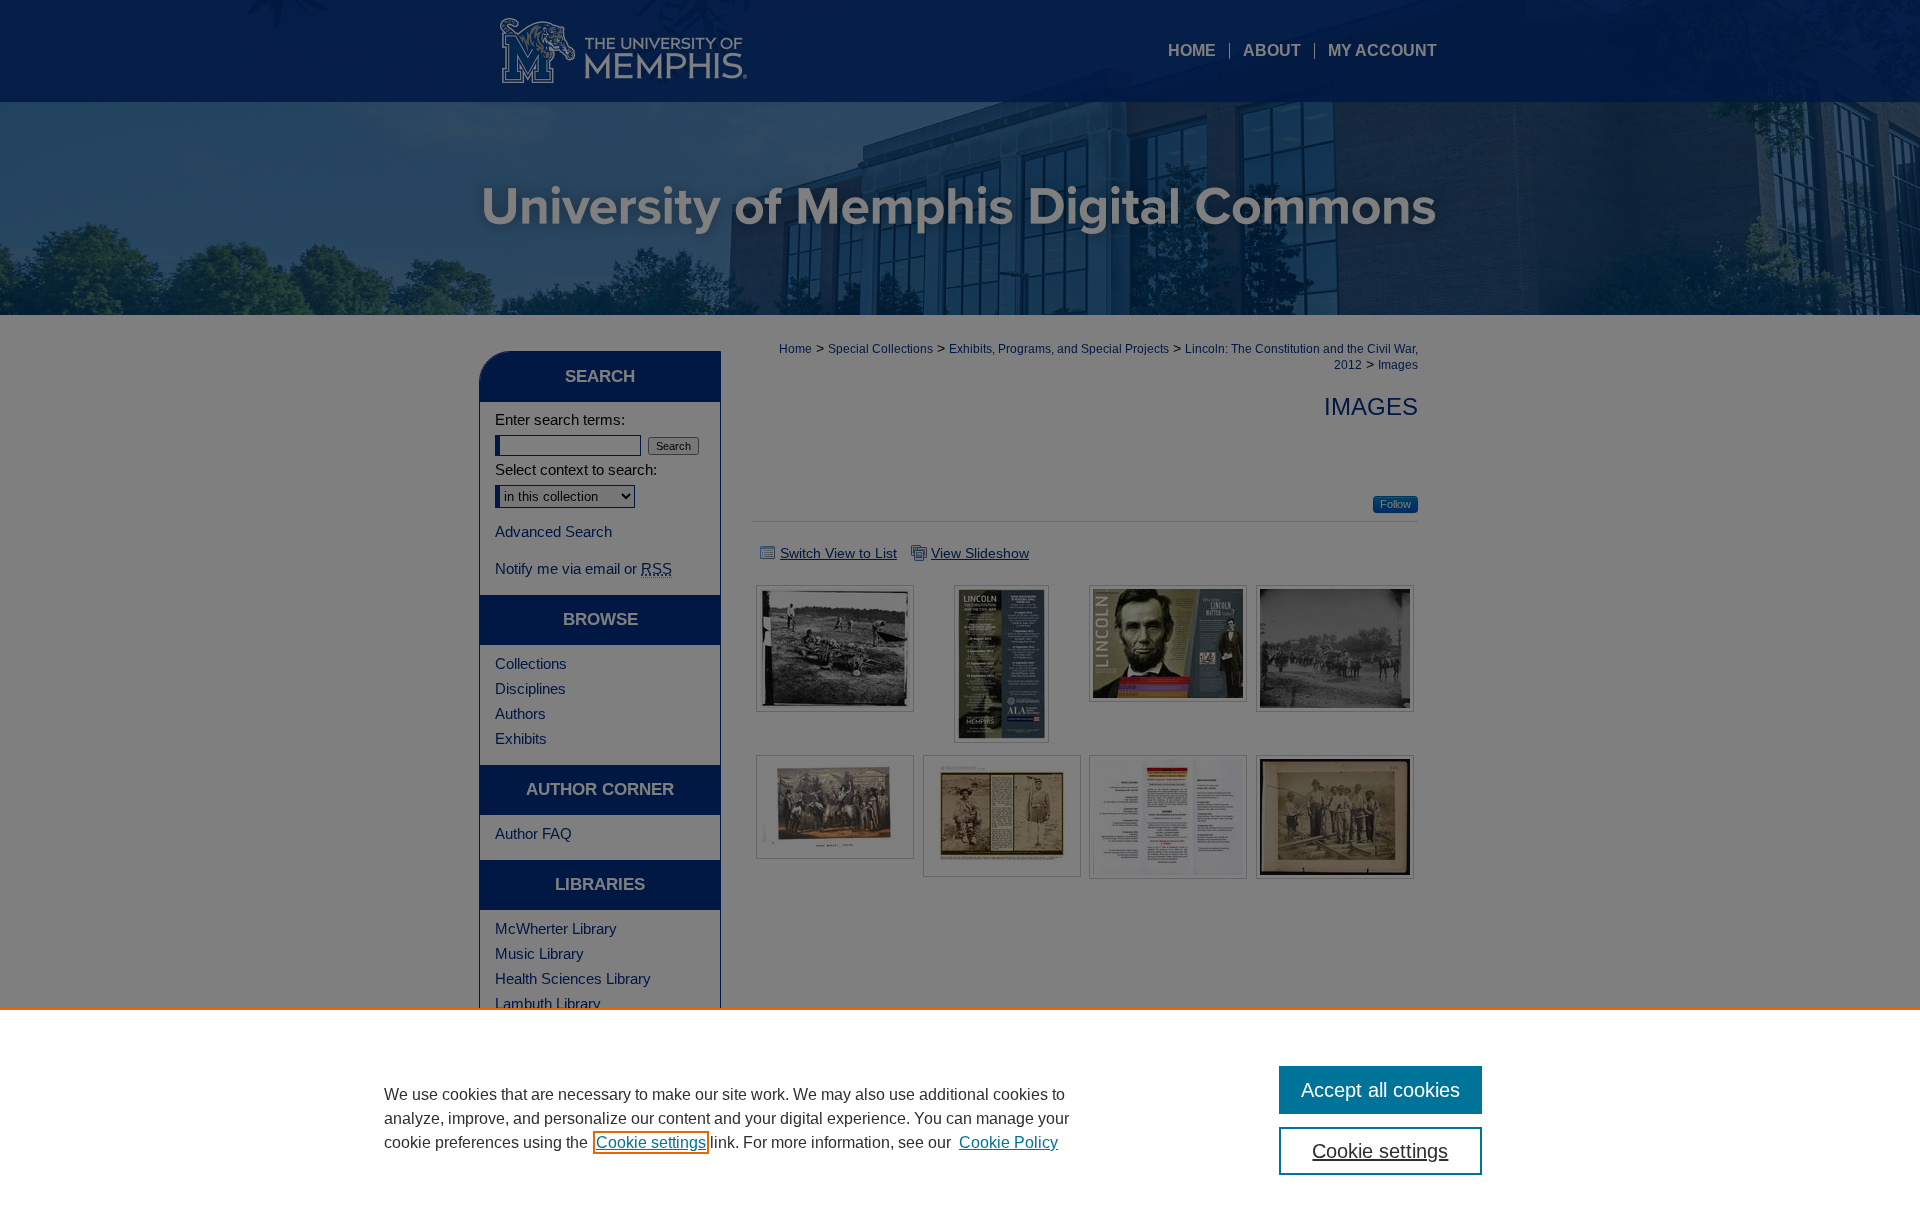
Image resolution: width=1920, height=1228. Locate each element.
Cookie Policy (1008, 1142)
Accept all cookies (1380, 1090)
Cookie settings (651, 1142)
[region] (960, 1118)
